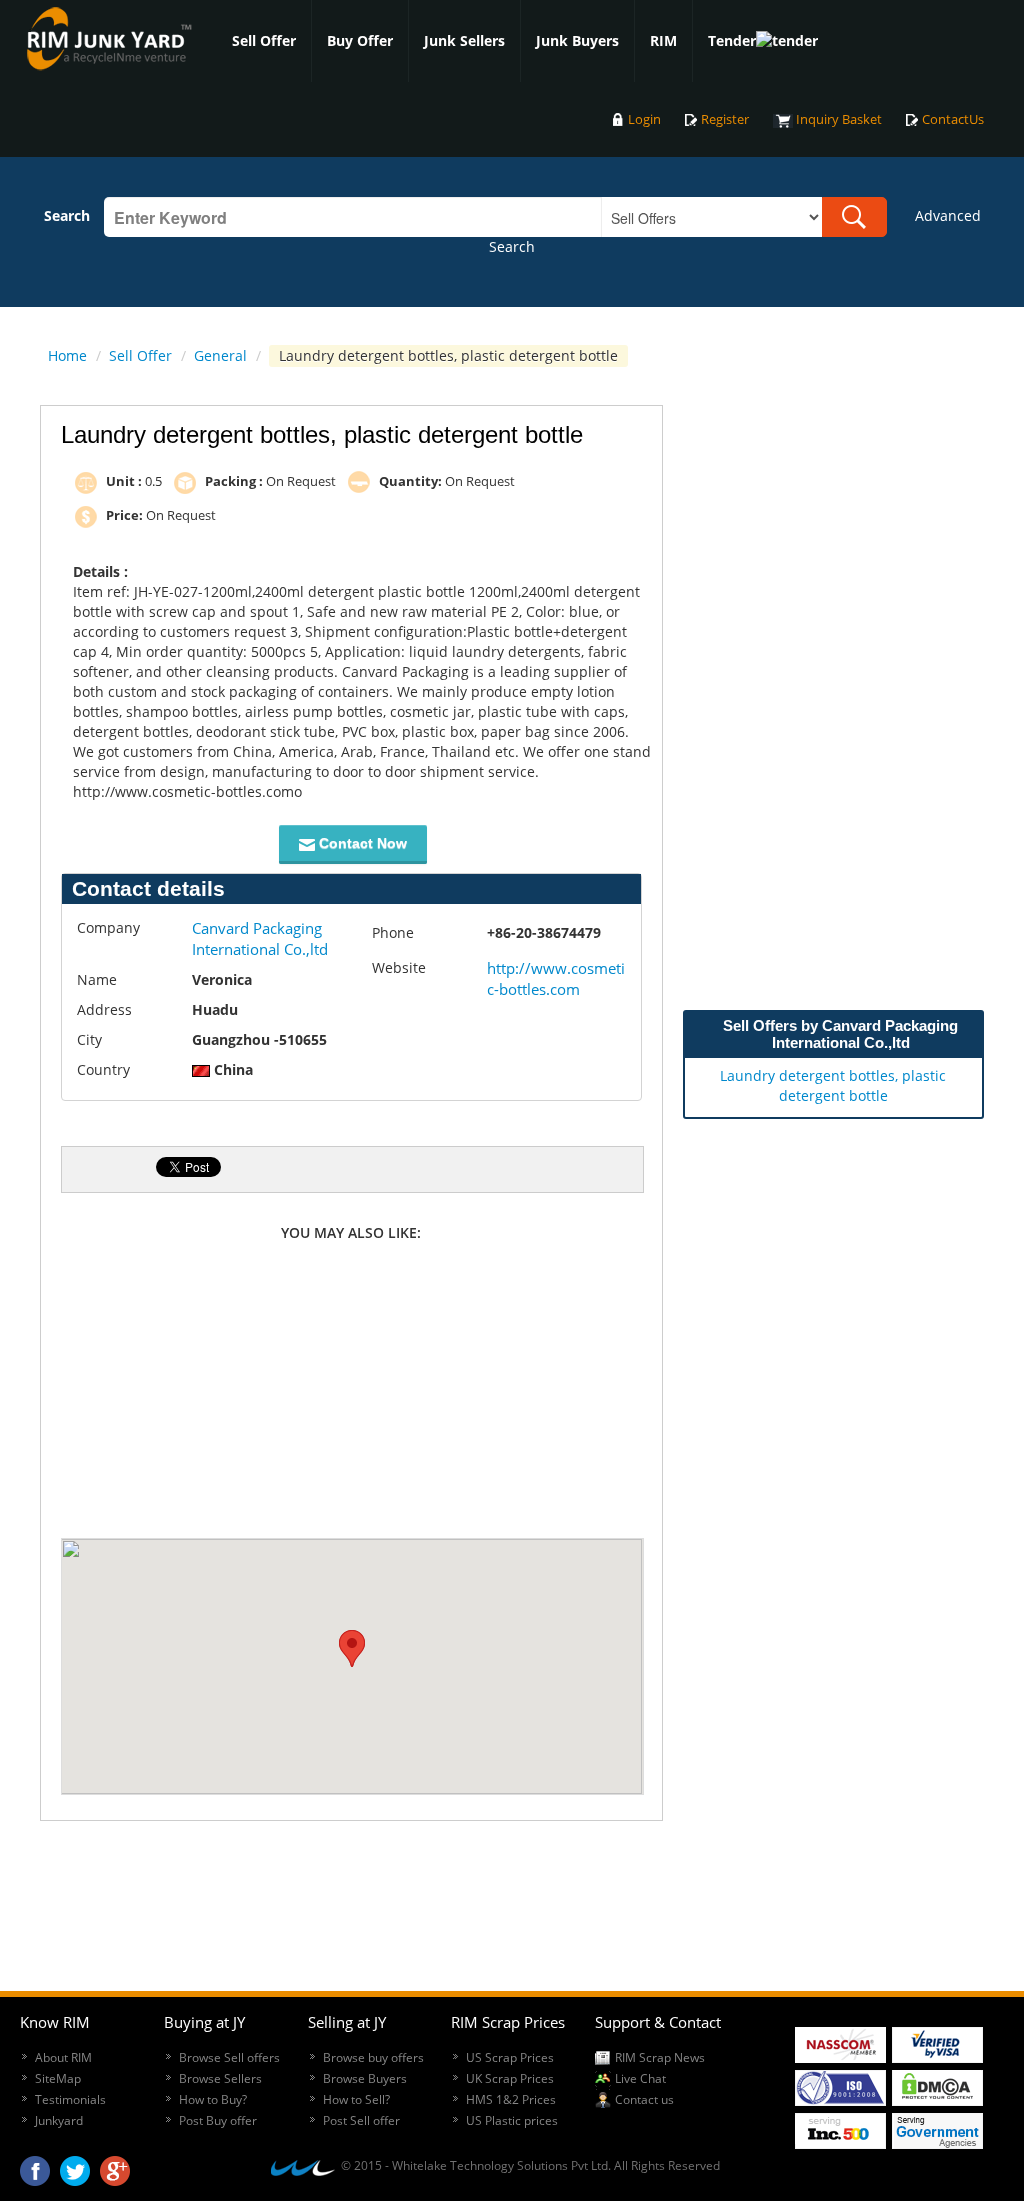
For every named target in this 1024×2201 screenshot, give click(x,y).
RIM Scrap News (660, 2057)
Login (644, 119)
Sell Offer (264, 40)
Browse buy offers (373, 2057)
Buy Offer (360, 40)
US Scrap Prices (510, 2057)
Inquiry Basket (839, 119)
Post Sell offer (361, 2120)
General (220, 355)
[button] (352, 1648)
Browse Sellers (220, 2078)
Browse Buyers (365, 2078)
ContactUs (953, 119)
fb (35, 2166)
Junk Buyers (577, 40)
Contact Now (361, 843)
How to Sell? (356, 2099)
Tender (732, 40)
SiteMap (58, 2078)
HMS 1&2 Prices (511, 2099)
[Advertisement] (351, 1393)
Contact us (644, 2099)
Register (725, 119)
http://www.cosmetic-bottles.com (556, 978)
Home (67, 355)
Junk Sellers (464, 40)
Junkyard (59, 2120)
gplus (115, 2166)
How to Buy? (213, 2099)
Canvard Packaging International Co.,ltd (260, 938)
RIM (663, 40)
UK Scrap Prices (510, 2078)
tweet (75, 2166)
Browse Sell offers (229, 2057)
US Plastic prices (512, 2120)
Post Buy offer (218, 2120)
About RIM (63, 2057)
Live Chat (640, 2078)
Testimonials (70, 2099)
